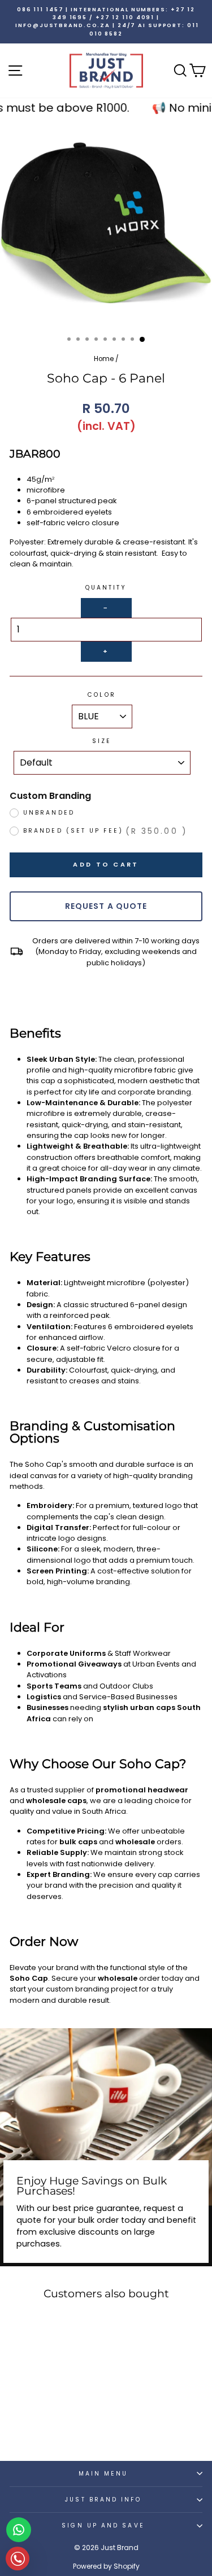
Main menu (103, 2474)
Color (101, 695)
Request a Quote (106, 906)
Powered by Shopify (106, 2566)
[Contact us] (19, 2530)
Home (104, 359)
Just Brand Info (103, 2500)
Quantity (106, 588)
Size (102, 741)
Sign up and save (103, 2526)
